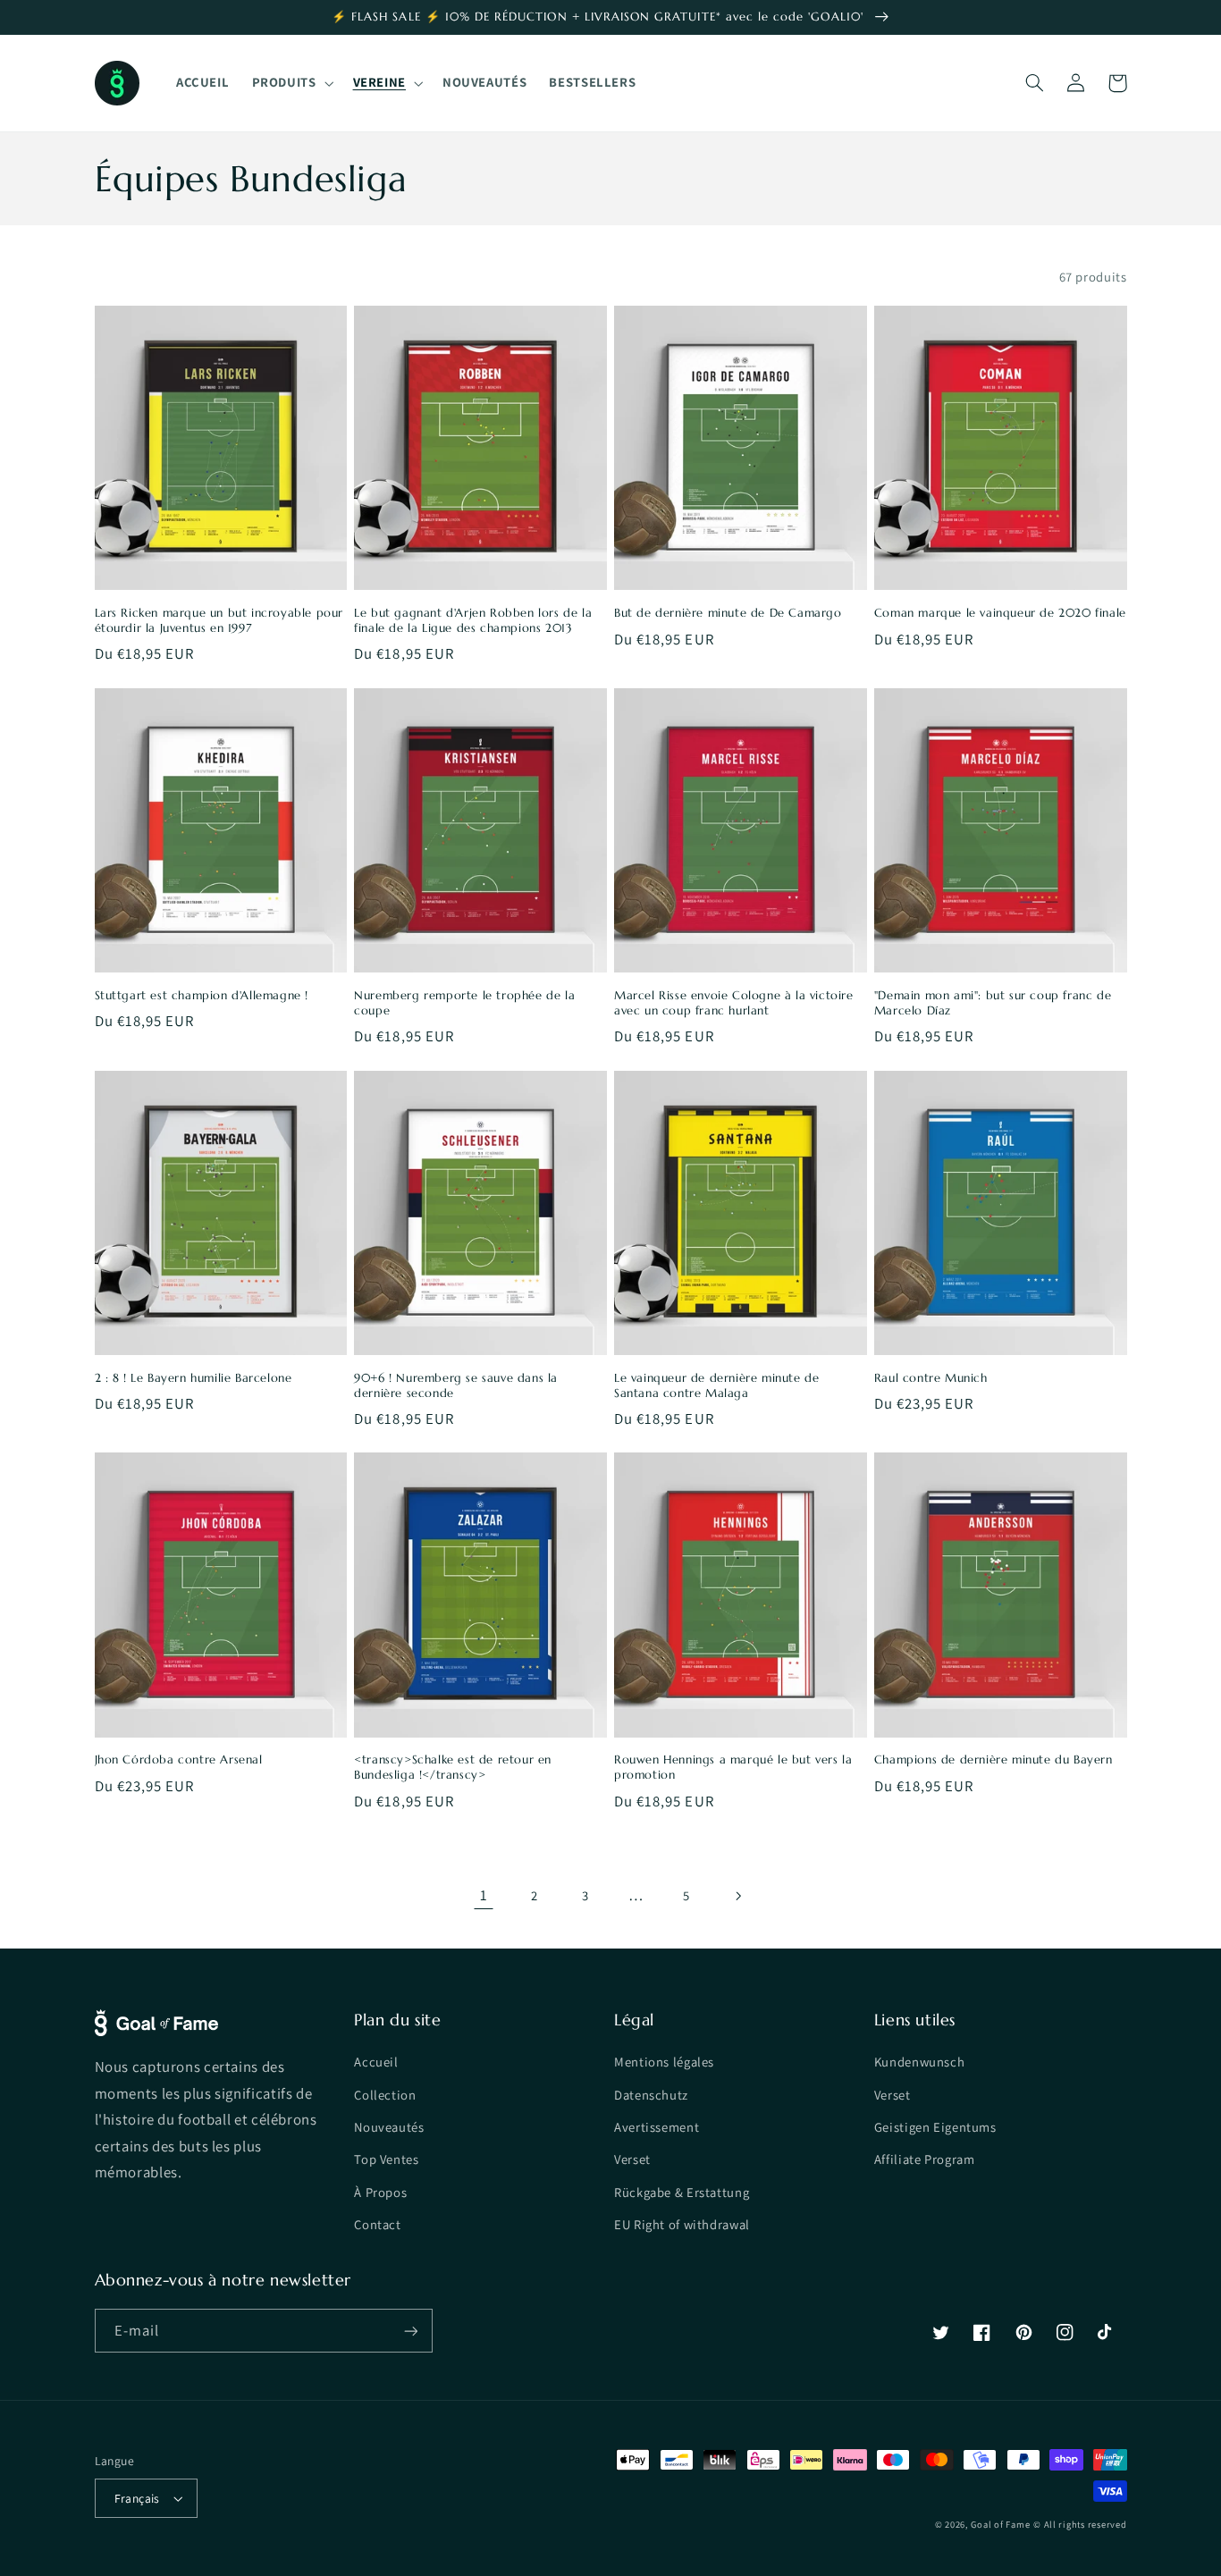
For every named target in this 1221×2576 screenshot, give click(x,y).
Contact (377, 2224)
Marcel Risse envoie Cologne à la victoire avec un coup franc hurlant (734, 1003)
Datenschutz (651, 2095)
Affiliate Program (925, 2159)
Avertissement (657, 2127)
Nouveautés (389, 2127)
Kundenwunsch (920, 2062)
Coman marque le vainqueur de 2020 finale (1000, 613)
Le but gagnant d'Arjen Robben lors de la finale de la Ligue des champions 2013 (473, 621)
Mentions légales (664, 2062)
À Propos (380, 2192)
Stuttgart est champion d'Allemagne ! (202, 996)
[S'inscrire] (410, 2331)
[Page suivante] (737, 1896)
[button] (291, 83)
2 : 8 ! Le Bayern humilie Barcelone (194, 1378)
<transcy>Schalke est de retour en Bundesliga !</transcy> (453, 1768)
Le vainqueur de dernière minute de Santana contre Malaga (716, 1386)
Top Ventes (386, 2159)
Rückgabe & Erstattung (682, 2192)
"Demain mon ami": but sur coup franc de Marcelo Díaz (993, 1003)
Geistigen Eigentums (935, 2127)
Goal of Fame (1000, 2524)
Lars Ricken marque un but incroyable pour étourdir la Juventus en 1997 (219, 621)
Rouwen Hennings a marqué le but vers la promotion (733, 1768)
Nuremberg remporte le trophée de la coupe (464, 1003)
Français (137, 2498)
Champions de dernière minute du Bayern (994, 1760)
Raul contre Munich (931, 1378)
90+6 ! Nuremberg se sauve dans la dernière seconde (456, 1386)
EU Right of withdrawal (682, 2224)
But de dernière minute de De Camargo (728, 613)
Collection (385, 2095)
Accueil (376, 2062)
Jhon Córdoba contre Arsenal (179, 1760)
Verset (632, 2159)
